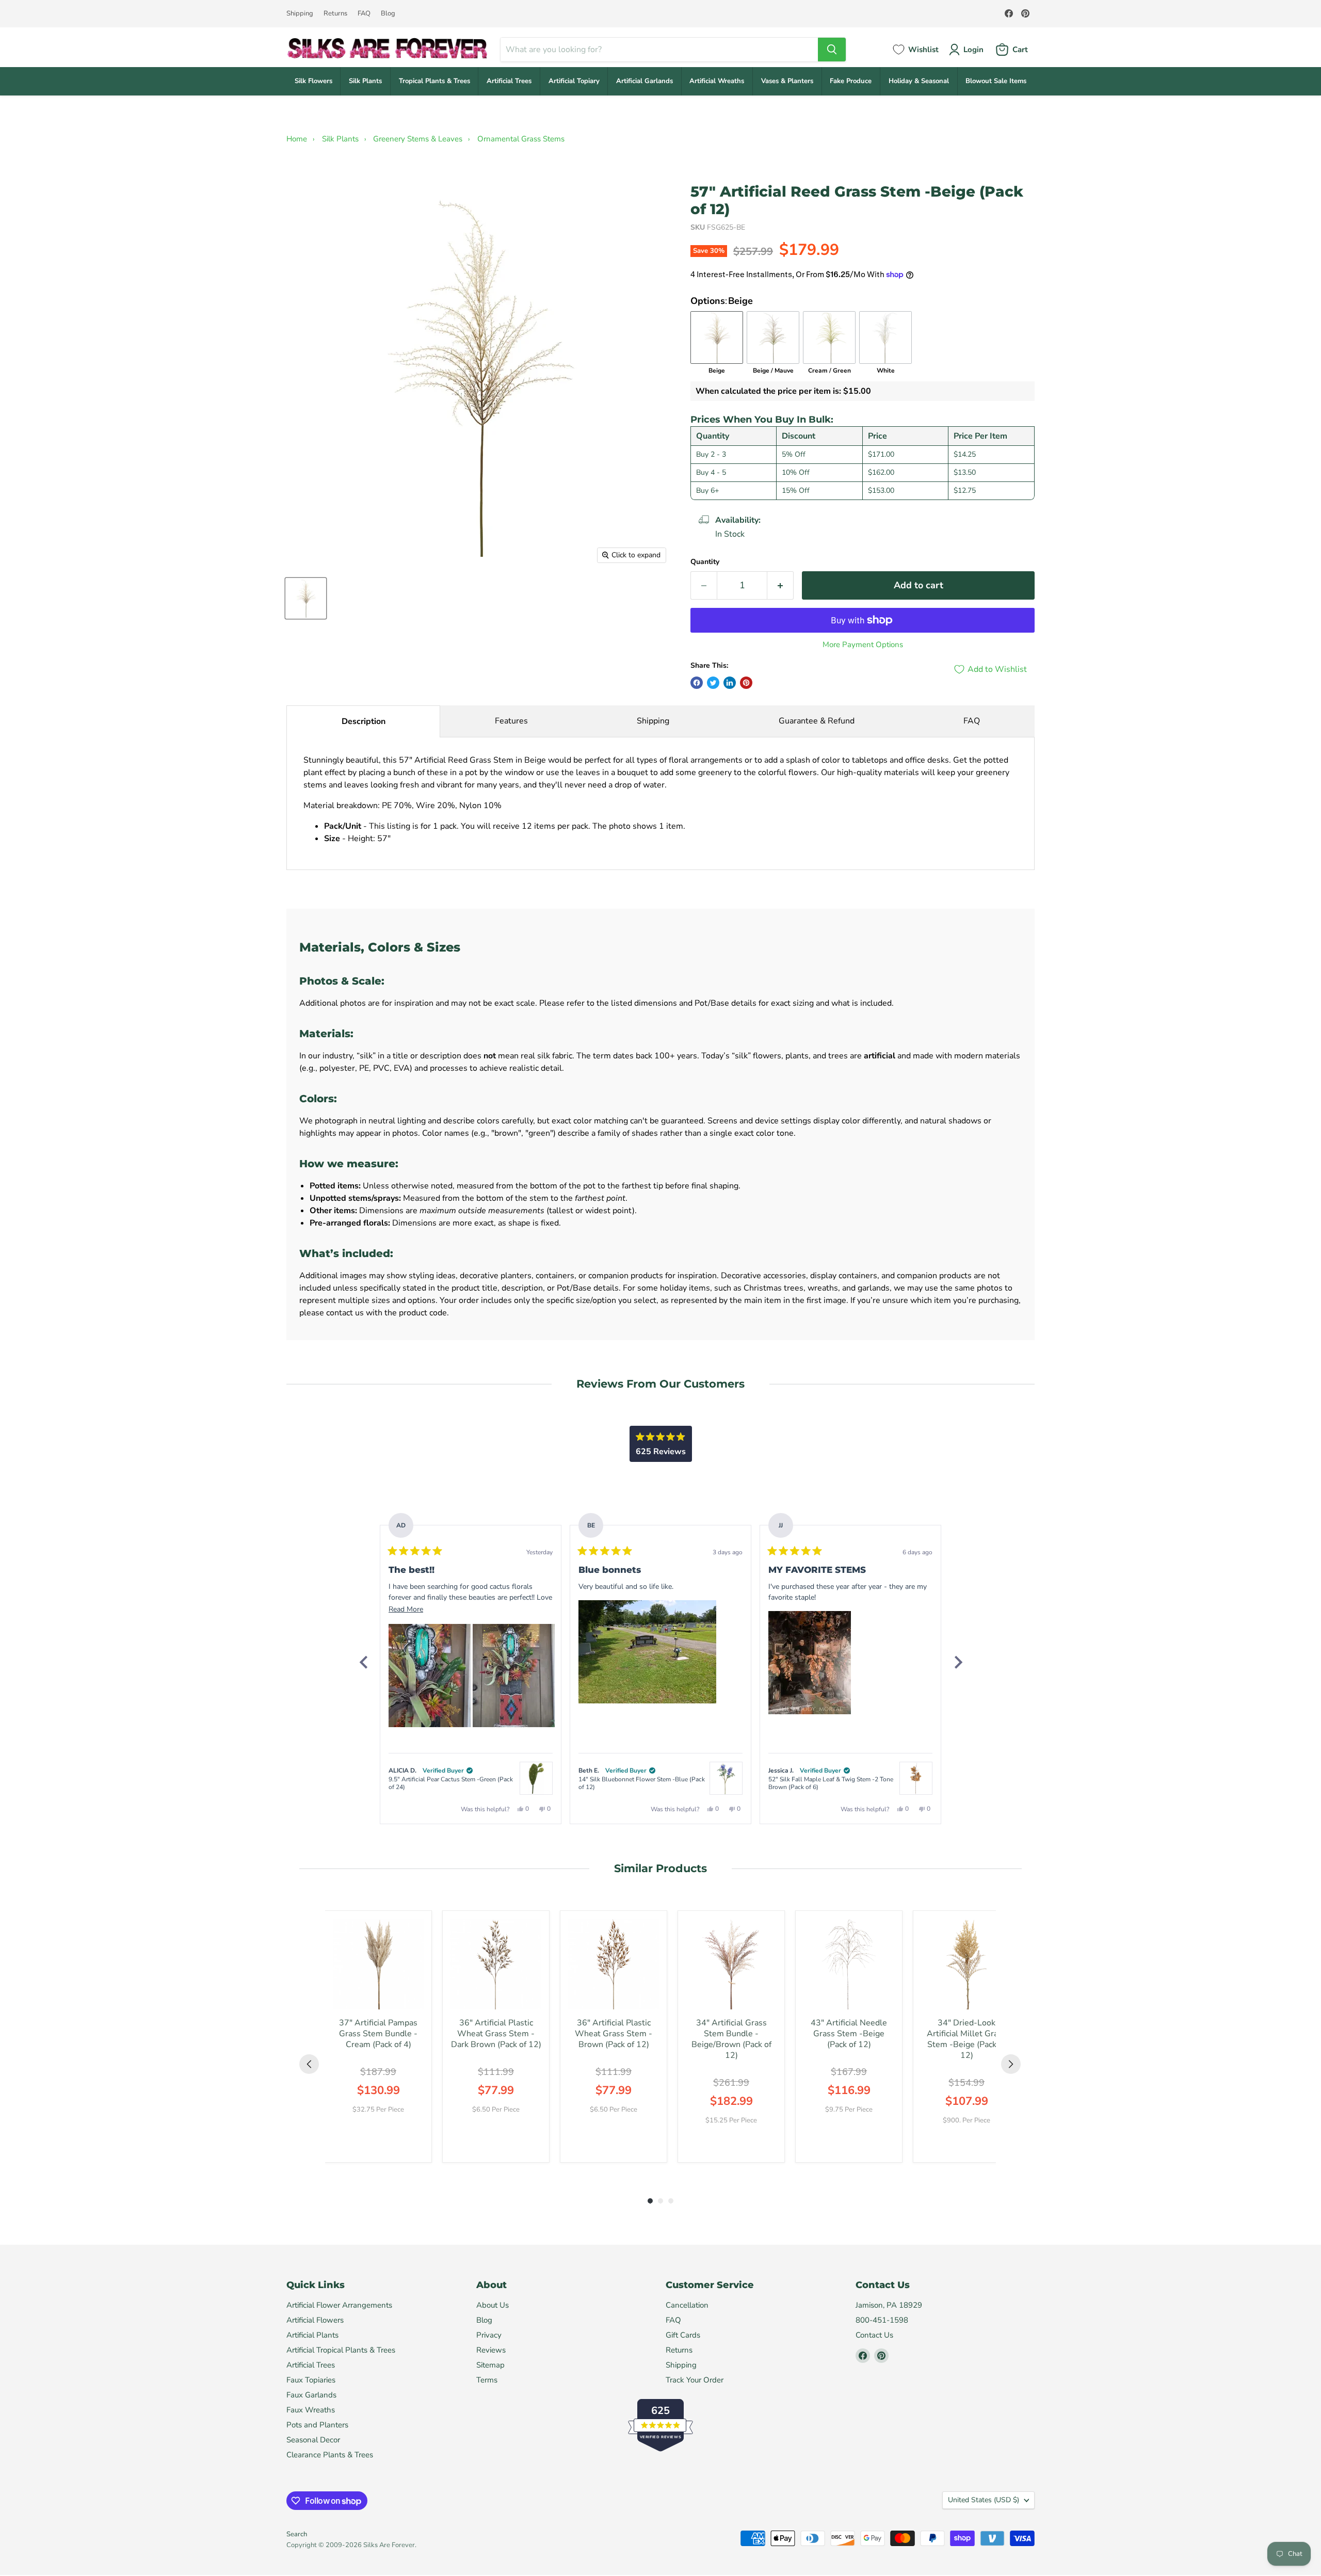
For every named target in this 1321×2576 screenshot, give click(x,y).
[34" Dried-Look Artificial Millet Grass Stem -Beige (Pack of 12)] (966, 1964)
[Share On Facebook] (697, 683)
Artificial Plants (312, 2335)
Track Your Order (695, 2380)
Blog (388, 14)
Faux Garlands (311, 2395)
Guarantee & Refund (817, 721)
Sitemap (490, 2365)
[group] (378, 2036)
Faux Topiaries (311, 2380)
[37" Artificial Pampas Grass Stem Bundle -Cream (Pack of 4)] (378, 1964)
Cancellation (687, 2305)
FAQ (364, 14)
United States (984, 2500)
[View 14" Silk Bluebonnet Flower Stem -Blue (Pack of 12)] (726, 1778)
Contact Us (874, 2335)
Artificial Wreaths (717, 81)
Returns (335, 14)
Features (511, 721)
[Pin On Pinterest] (746, 683)
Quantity (705, 562)
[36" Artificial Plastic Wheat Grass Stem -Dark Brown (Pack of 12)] (496, 1964)
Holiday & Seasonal (919, 81)
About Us (493, 2305)
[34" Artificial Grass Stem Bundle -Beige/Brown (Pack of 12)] (731, 1964)
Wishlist (923, 50)
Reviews (491, 2350)
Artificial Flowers (315, 2320)
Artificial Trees (509, 81)
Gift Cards (683, 2335)
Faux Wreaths (311, 2410)
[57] (306, 598)
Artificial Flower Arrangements (339, 2305)
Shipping (300, 14)
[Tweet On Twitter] (713, 683)
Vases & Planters (787, 81)
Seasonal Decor (313, 2440)
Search (297, 2534)
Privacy (489, 2335)
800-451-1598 (882, 2320)
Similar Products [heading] (660, 1868)
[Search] (832, 50)
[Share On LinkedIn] (730, 683)
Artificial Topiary (574, 81)
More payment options (863, 645)
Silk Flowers (313, 81)
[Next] (958, 1662)
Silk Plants (365, 81)
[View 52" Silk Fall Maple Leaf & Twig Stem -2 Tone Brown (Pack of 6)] (916, 1778)
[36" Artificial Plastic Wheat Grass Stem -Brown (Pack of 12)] (614, 1964)
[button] (430, 1676)
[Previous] (363, 1662)
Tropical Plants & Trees (434, 81)
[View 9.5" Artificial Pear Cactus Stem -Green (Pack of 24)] (536, 1778)
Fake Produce (851, 81)
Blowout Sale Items (996, 81)
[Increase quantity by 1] (780, 585)
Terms (487, 2380)
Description (364, 721)
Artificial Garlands (645, 81)
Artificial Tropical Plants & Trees (341, 2350)
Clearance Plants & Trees (330, 2455)
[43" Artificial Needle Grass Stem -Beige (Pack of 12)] (849, 1964)
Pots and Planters (317, 2425)
